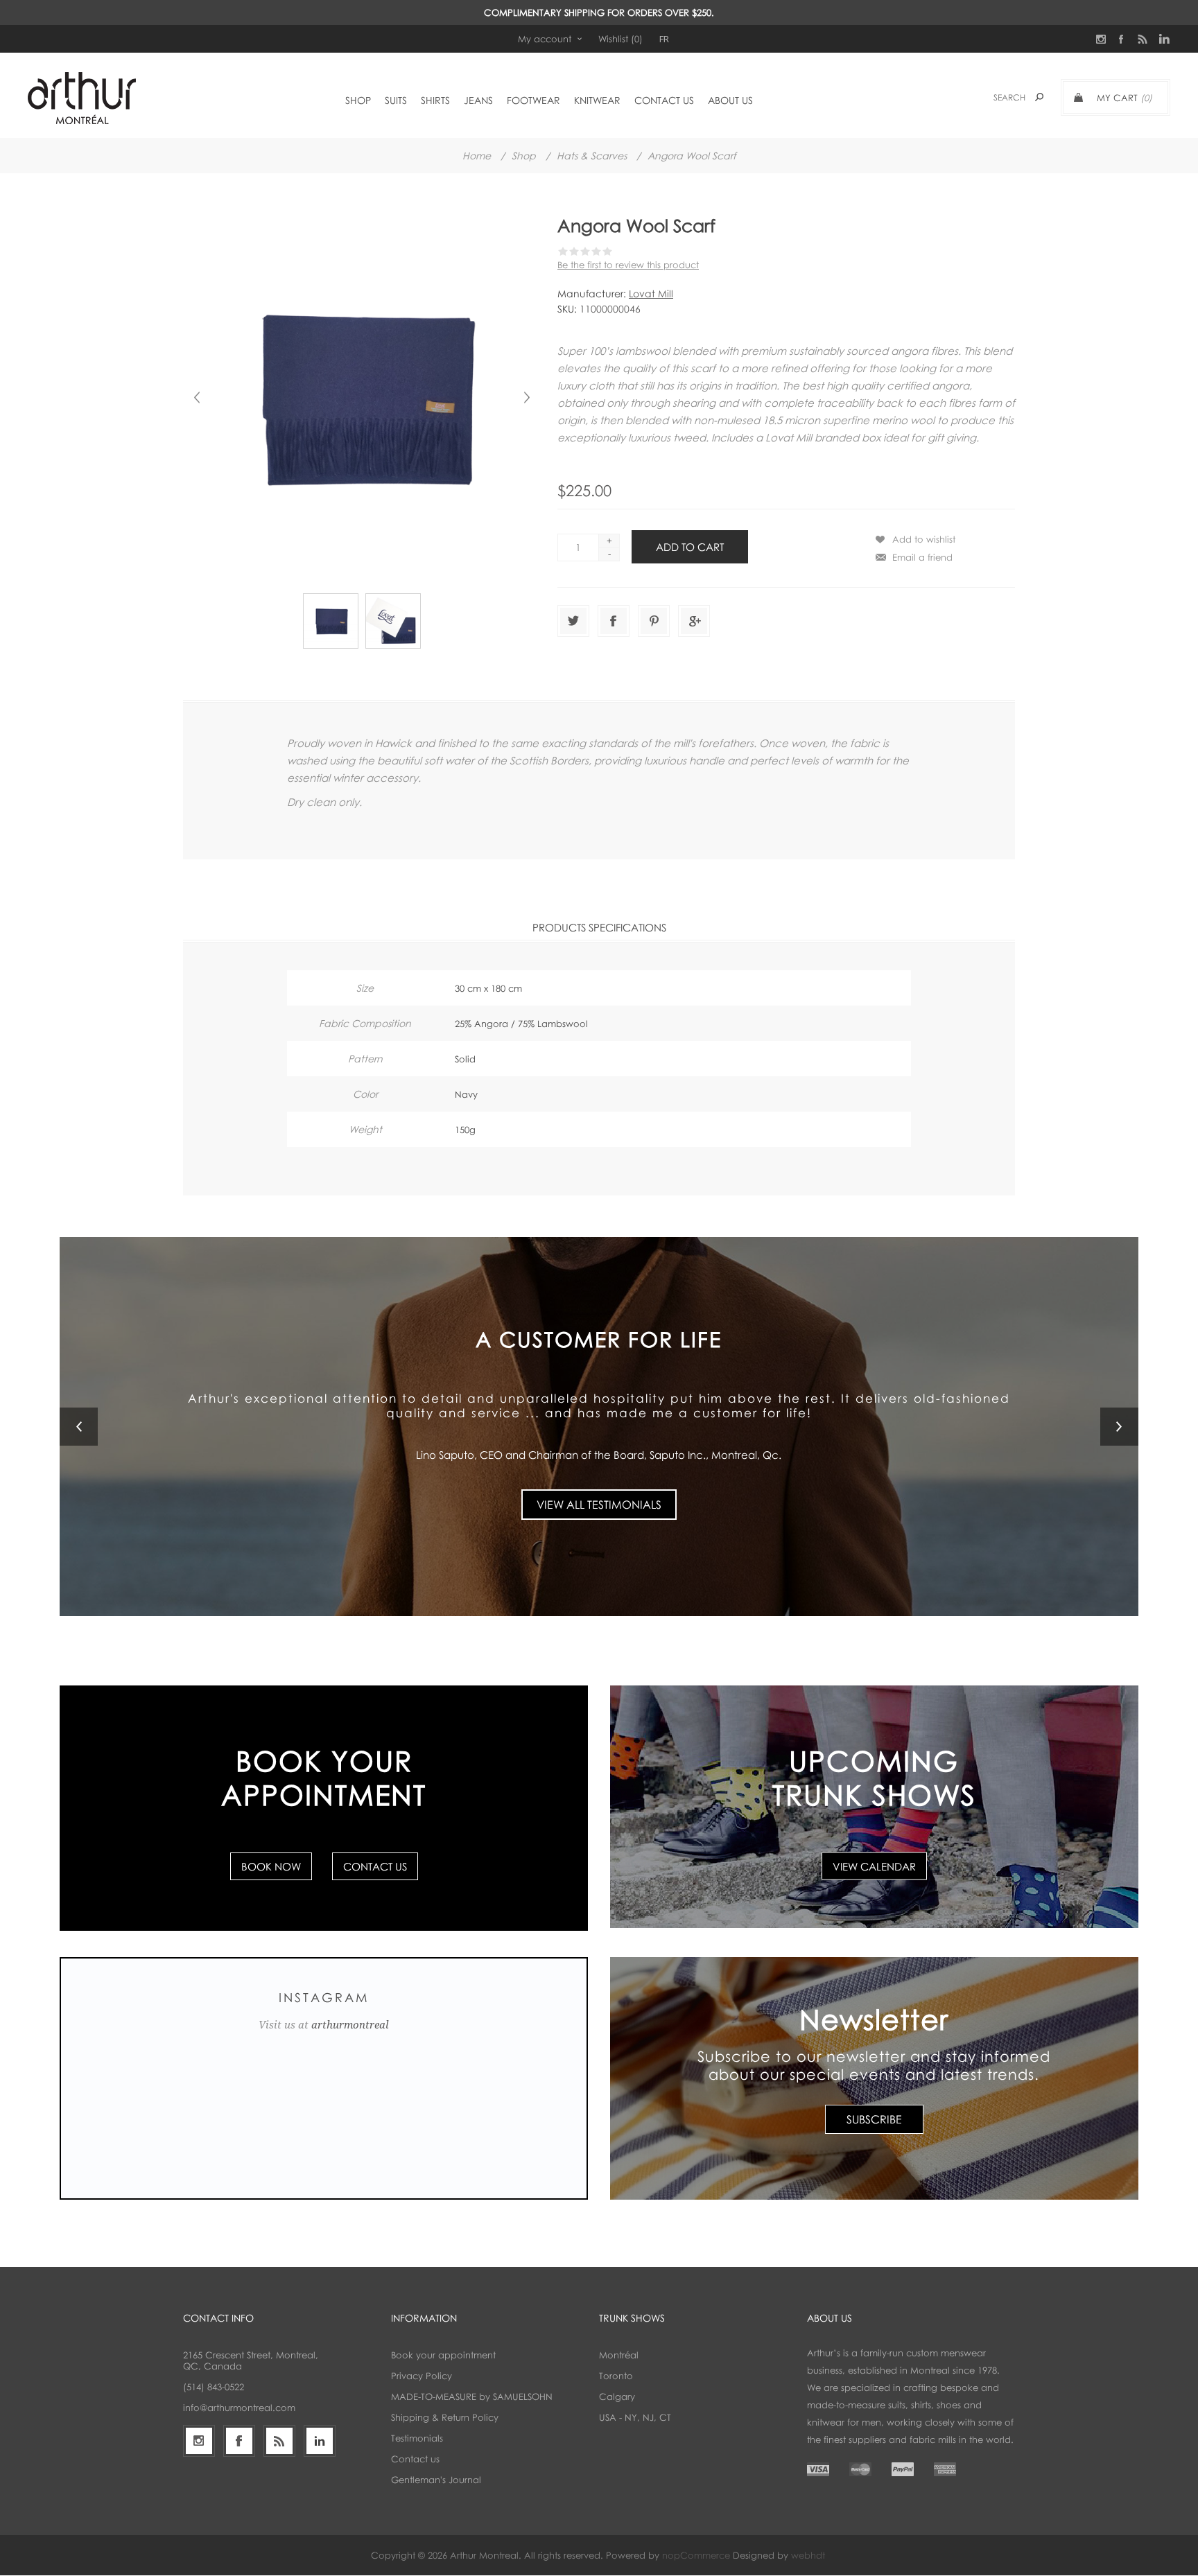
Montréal (619, 2356)
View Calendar (874, 1866)
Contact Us (375, 1866)
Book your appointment (443, 2356)
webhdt (808, 2556)
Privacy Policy (422, 2376)
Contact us (415, 2460)
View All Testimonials (599, 1496)
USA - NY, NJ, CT (635, 2418)
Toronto (616, 2376)
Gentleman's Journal (436, 2480)
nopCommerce (696, 2556)
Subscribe (874, 2119)
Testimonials (417, 2439)
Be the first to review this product (628, 265)
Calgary (617, 2397)
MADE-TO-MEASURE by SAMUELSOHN (472, 2397)
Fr (664, 39)
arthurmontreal (350, 2025)
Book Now (271, 1866)
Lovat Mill (651, 293)
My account (545, 39)
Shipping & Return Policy (445, 2418)
